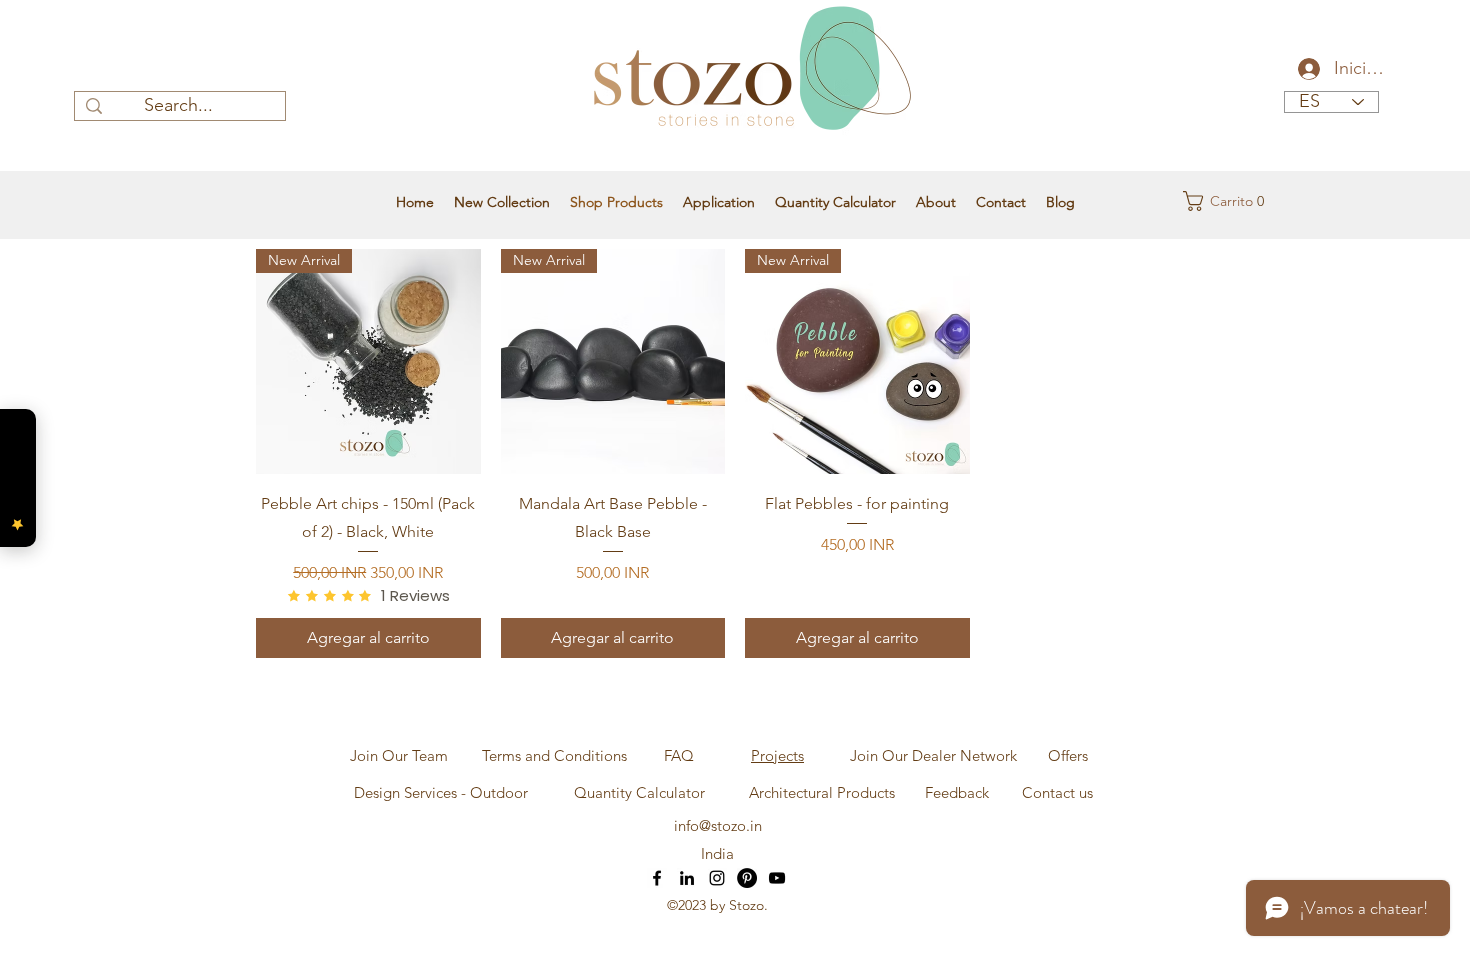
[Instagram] (717, 878)
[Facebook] (657, 878)
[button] (1222, 201)
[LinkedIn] (687, 878)
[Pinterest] (747, 878)
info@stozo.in (718, 825)
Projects (777, 755)
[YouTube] (777, 878)
